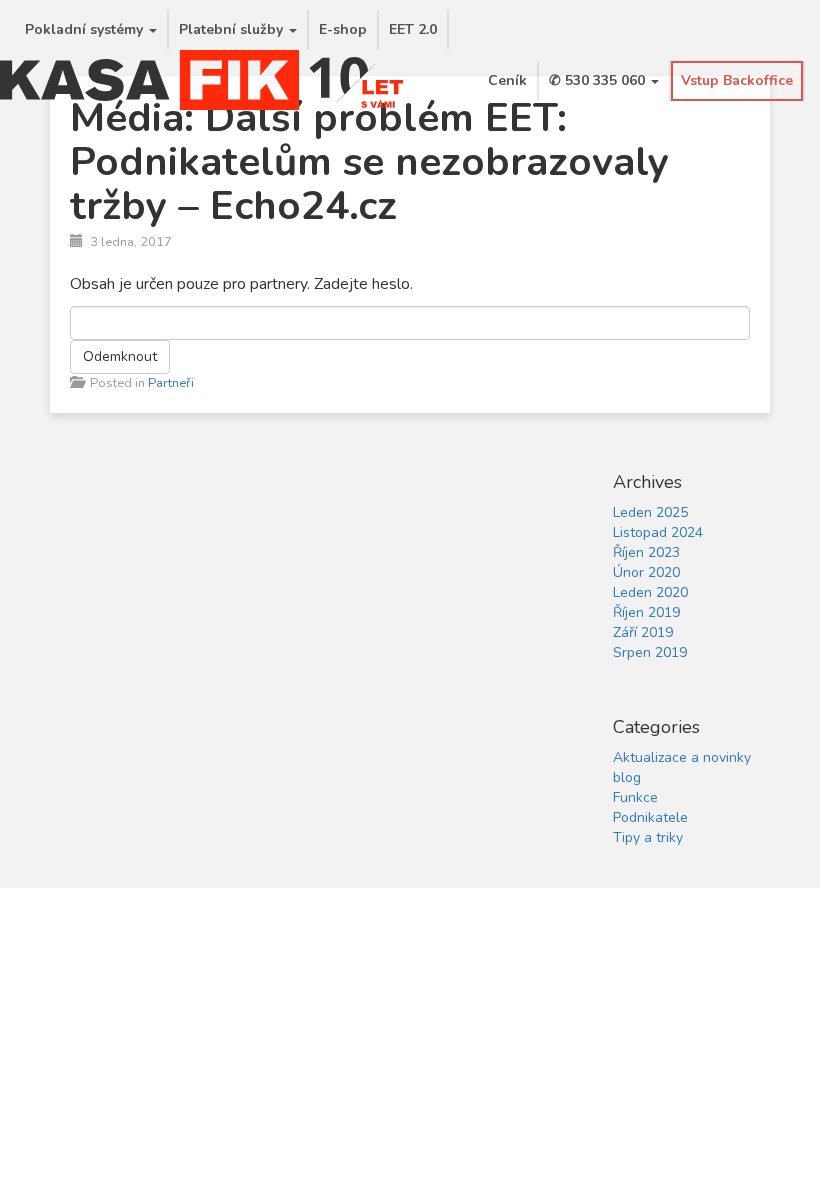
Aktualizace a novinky (682, 757)
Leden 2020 (650, 592)
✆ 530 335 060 (599, 80)
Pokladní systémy (86, 29)
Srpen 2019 (650, 652)
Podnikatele (650, 817)
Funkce (635, 797)
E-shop (343, 29)
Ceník (507, 80)
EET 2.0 (413, 29)
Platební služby (233, 29)
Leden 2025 (650, 512)
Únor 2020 (646, 572)
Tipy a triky (648, 837)
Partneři (171, 383)
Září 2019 (643, 632)
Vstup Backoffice (737, 80)
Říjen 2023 (646, 552)
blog (627, 777)
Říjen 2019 (646, 612)
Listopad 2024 (658, 532)
